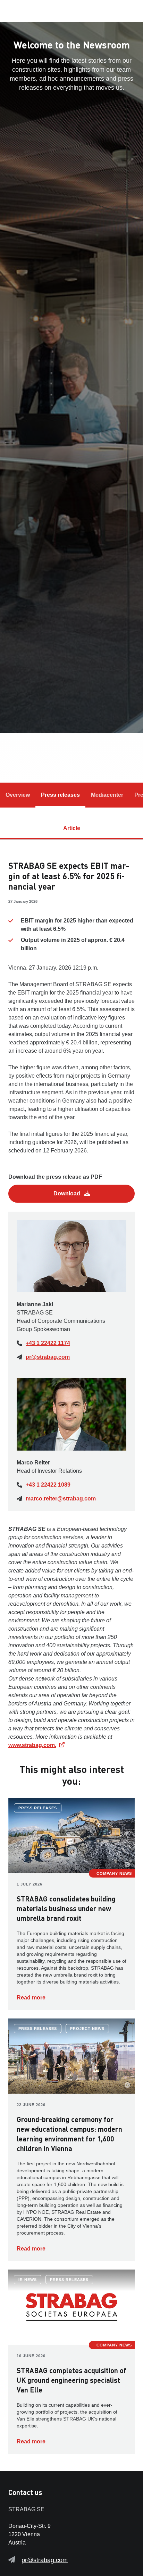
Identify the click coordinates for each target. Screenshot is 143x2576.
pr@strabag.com (48, 1357)
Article (72, 828)
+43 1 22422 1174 (48, 1343)
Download (68, 1193)
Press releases (60, 795)
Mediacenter (107, 795)
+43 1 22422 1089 (48, 1485)
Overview (18, 795)
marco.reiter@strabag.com (61, 1499)
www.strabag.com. (32, 1745)
